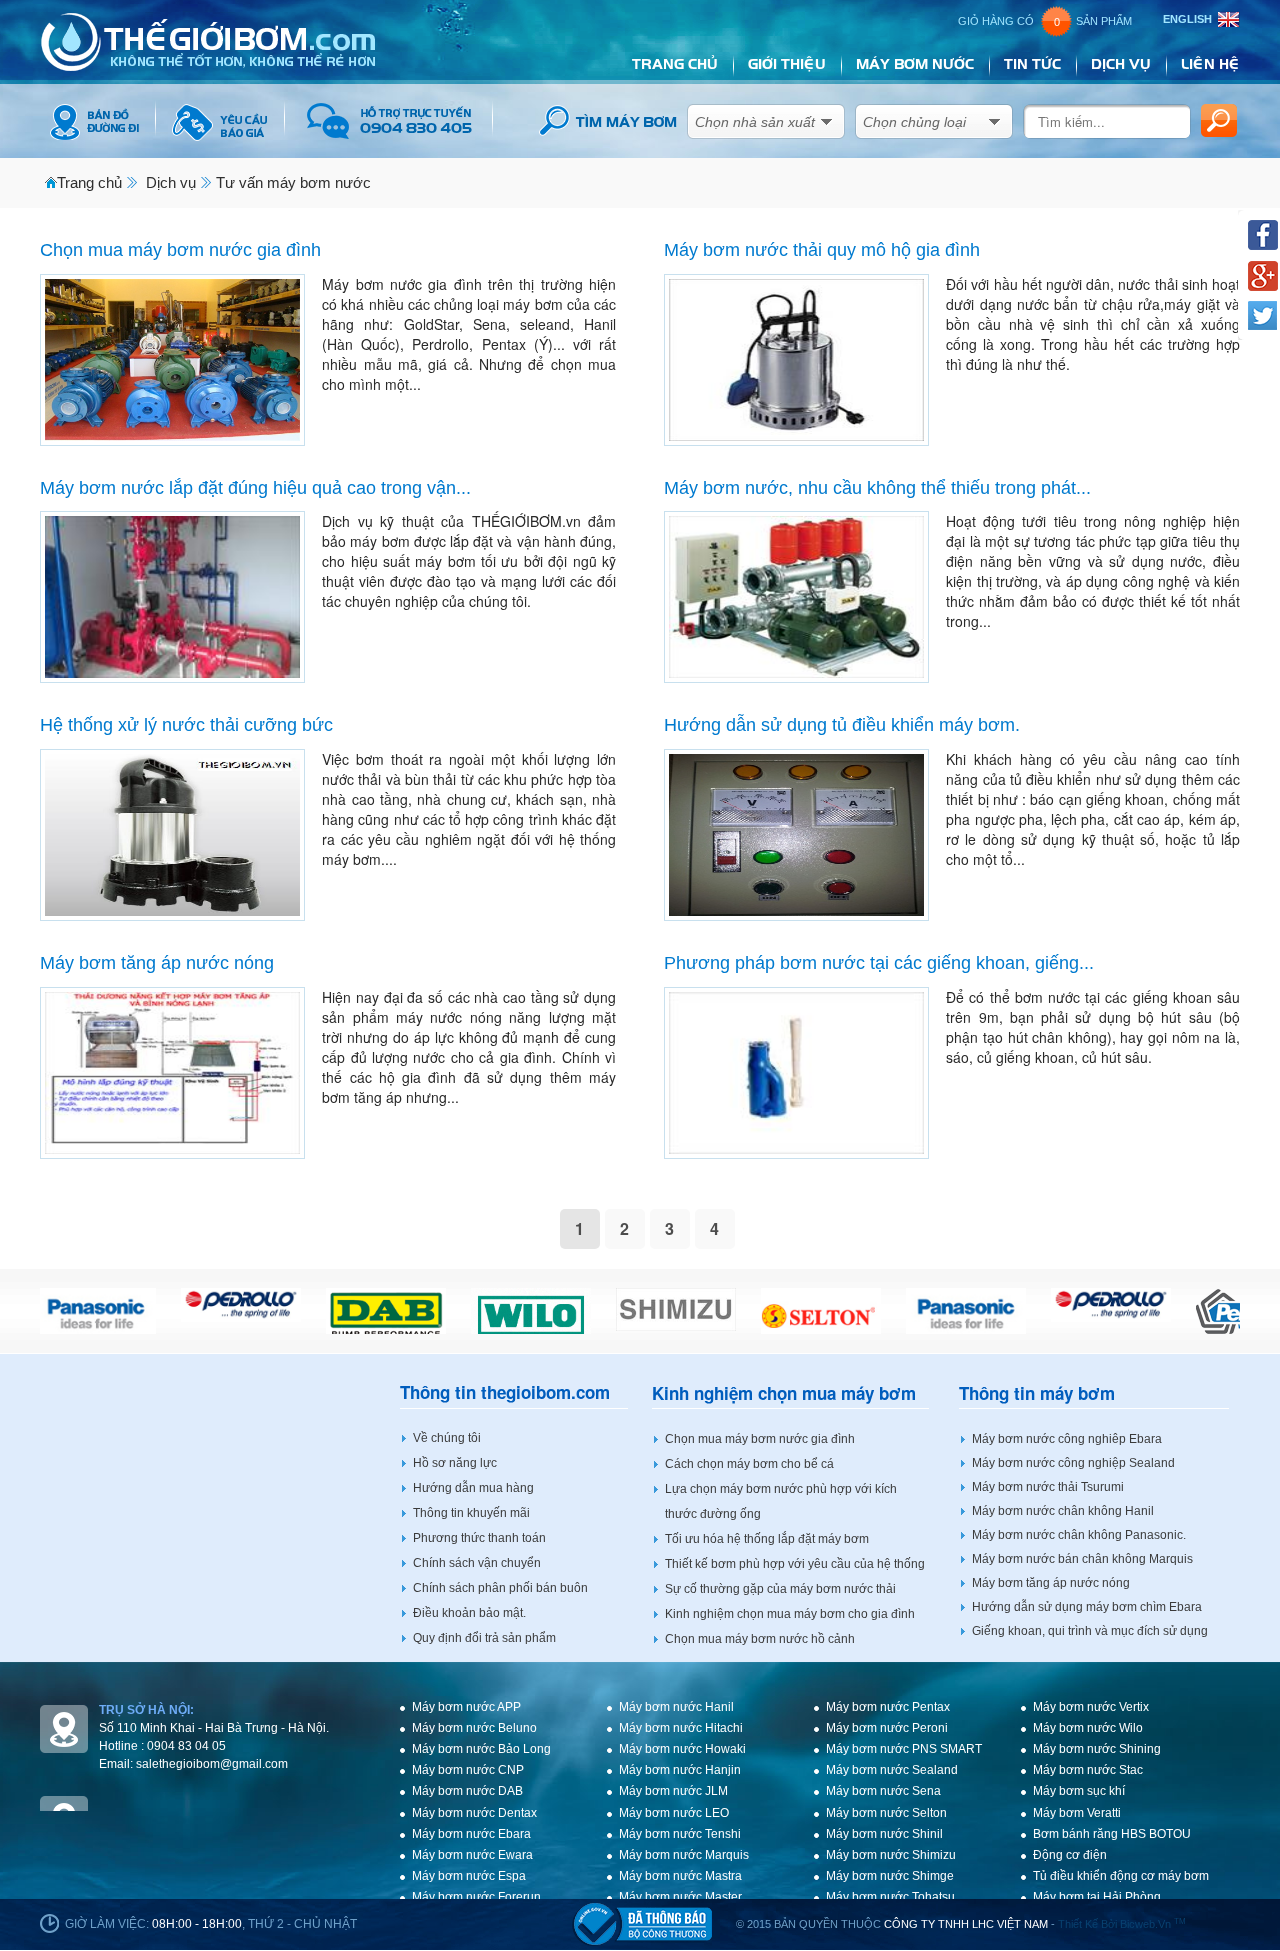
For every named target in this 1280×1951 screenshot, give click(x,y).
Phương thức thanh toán (479, 1538)
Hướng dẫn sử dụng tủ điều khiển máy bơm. (842, 725)
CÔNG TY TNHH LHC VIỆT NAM (966, 1924)
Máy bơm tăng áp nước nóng (157, 963)
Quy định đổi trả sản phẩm (484, 1638)
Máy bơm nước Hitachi (681, 1728)
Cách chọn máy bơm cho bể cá (749, 1464)
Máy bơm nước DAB (467, 1791)
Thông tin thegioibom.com (505, 1392)
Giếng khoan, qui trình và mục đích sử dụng (1090, 1631)
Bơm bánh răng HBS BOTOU (1112, 1834)
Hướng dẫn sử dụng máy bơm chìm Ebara (1087, 1607)
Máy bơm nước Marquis (684, 1855)
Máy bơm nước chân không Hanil (1063, 1511)
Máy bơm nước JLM (673, 1791)
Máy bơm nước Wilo (1088, 1728)
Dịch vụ (171, 182)
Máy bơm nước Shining (1097, 1749)
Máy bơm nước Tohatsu (890, 1897)
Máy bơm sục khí (1079, 1791)
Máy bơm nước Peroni (887, 1728)
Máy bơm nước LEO (674, 1813)
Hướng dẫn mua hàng (473, 1488)
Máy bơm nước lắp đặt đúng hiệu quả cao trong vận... (255, 488)
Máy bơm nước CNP (468, 1770)
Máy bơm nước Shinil (884, 1834)
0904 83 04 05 (186, 1746)
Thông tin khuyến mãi (471, 1513)
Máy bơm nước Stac (1088, 1770)
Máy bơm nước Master (680, 1897)
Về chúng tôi (447, 1438)
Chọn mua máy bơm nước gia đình (180, 250)
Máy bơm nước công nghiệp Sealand (1073, 1463)
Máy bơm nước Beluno (474, 1728)
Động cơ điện (1070, 1855)
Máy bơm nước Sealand (892, 1770)
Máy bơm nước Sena (883, 1791)
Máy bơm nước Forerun (476, 1897)
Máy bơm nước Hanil (676, 1707)
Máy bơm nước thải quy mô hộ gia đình (822, 250)
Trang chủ (89, 182)
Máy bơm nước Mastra (680, 1876)
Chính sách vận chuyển (477, 1563)
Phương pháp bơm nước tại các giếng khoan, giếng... (879, 963)
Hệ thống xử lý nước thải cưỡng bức (186, 725)
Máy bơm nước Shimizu (891, 1855)
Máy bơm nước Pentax (888, 1707)
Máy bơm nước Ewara (472, 1855)
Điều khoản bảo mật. (469, 1613)
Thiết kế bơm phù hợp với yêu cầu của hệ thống (795, 1564)
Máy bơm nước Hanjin (680, 1770)
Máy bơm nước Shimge (890, 1876)
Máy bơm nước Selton (886, 1813)
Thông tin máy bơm (1037, 1393)
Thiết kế (1078, 1924)
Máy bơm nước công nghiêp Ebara (1067, 1439)
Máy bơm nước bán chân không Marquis (1082, 1559)
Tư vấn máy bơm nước (293, 182)
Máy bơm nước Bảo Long (481, 1749)
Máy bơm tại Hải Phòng (1097, 1897)
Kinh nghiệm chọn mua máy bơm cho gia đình (790, 1614)
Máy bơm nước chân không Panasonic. (1079, 1535)
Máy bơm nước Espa (469, 1876)
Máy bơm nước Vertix (1091, 1707)
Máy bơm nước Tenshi (680, 1834)
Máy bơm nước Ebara (471, 1834)
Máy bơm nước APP (466, 1707)
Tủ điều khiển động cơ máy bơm (1121, 1876)
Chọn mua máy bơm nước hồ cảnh (760, 1639)
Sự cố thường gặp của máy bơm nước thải (780, 1589)
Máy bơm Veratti (1077, 1813)
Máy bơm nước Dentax (474, 1813)
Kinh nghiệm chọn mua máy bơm (784, 1393)
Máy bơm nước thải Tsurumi (1048, 1487)
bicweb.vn (1153, 1924)
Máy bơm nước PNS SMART (904, 1749)
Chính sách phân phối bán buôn (500, 1588)
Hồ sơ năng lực (455, 1463)
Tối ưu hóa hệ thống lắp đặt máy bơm (767, 1539)
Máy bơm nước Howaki (682, 1749)
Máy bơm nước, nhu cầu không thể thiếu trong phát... (877, 488)
